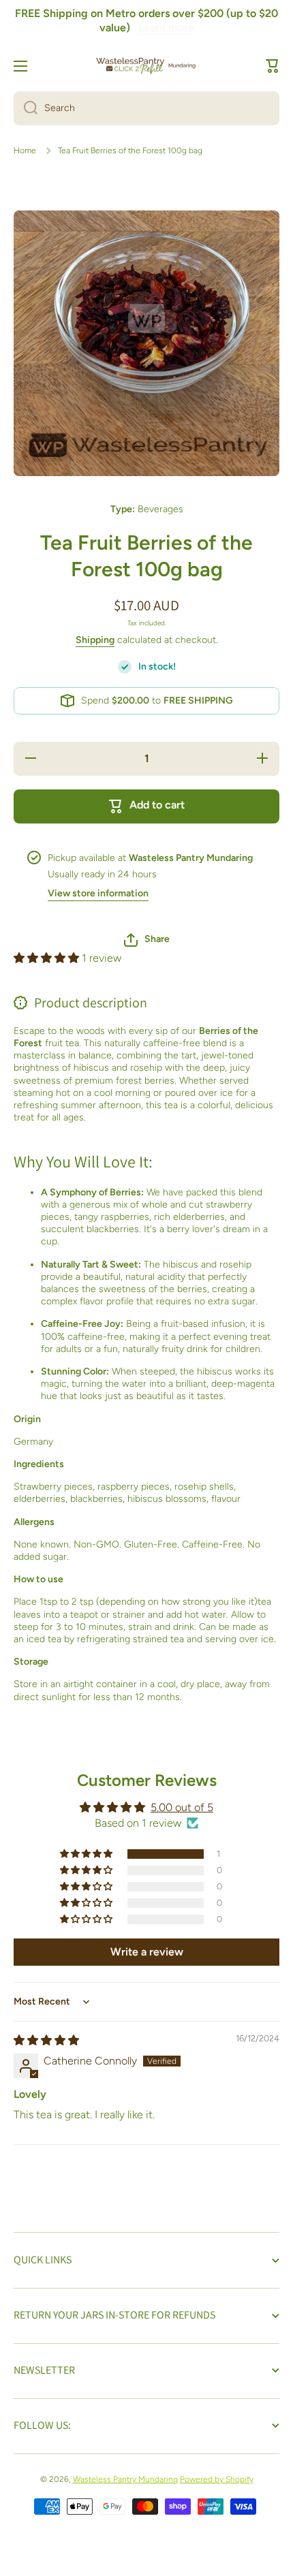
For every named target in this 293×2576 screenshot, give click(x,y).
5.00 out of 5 (182, 1807)
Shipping (95, 640)
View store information (98, 893)
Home (25, 151)
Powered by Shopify (217, 2479)
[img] (46, 2040)
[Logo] (146, 66)
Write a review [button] (147, 1952)
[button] (273, 66)
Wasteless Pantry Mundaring (125, 2479)
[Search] (26, 108)
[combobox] (146, 108)
